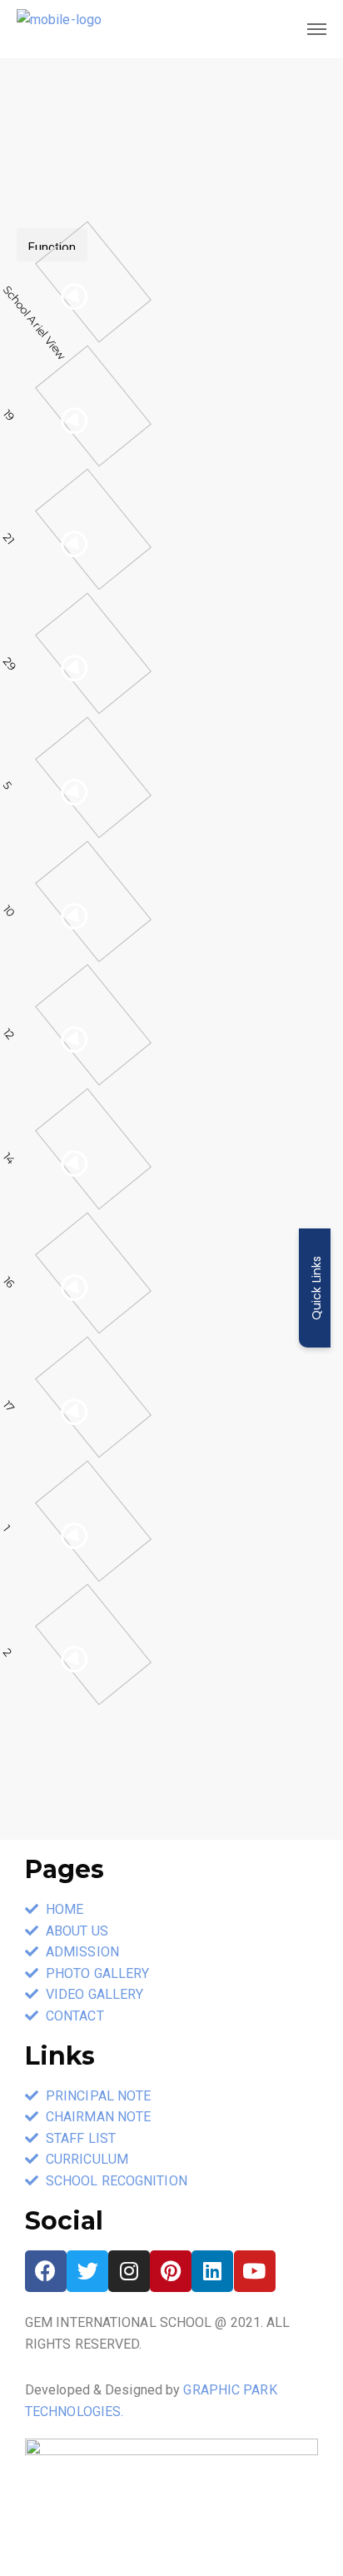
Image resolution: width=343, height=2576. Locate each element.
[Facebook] (46, 2271)
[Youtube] (255, 2271)
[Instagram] (129, 2271)
